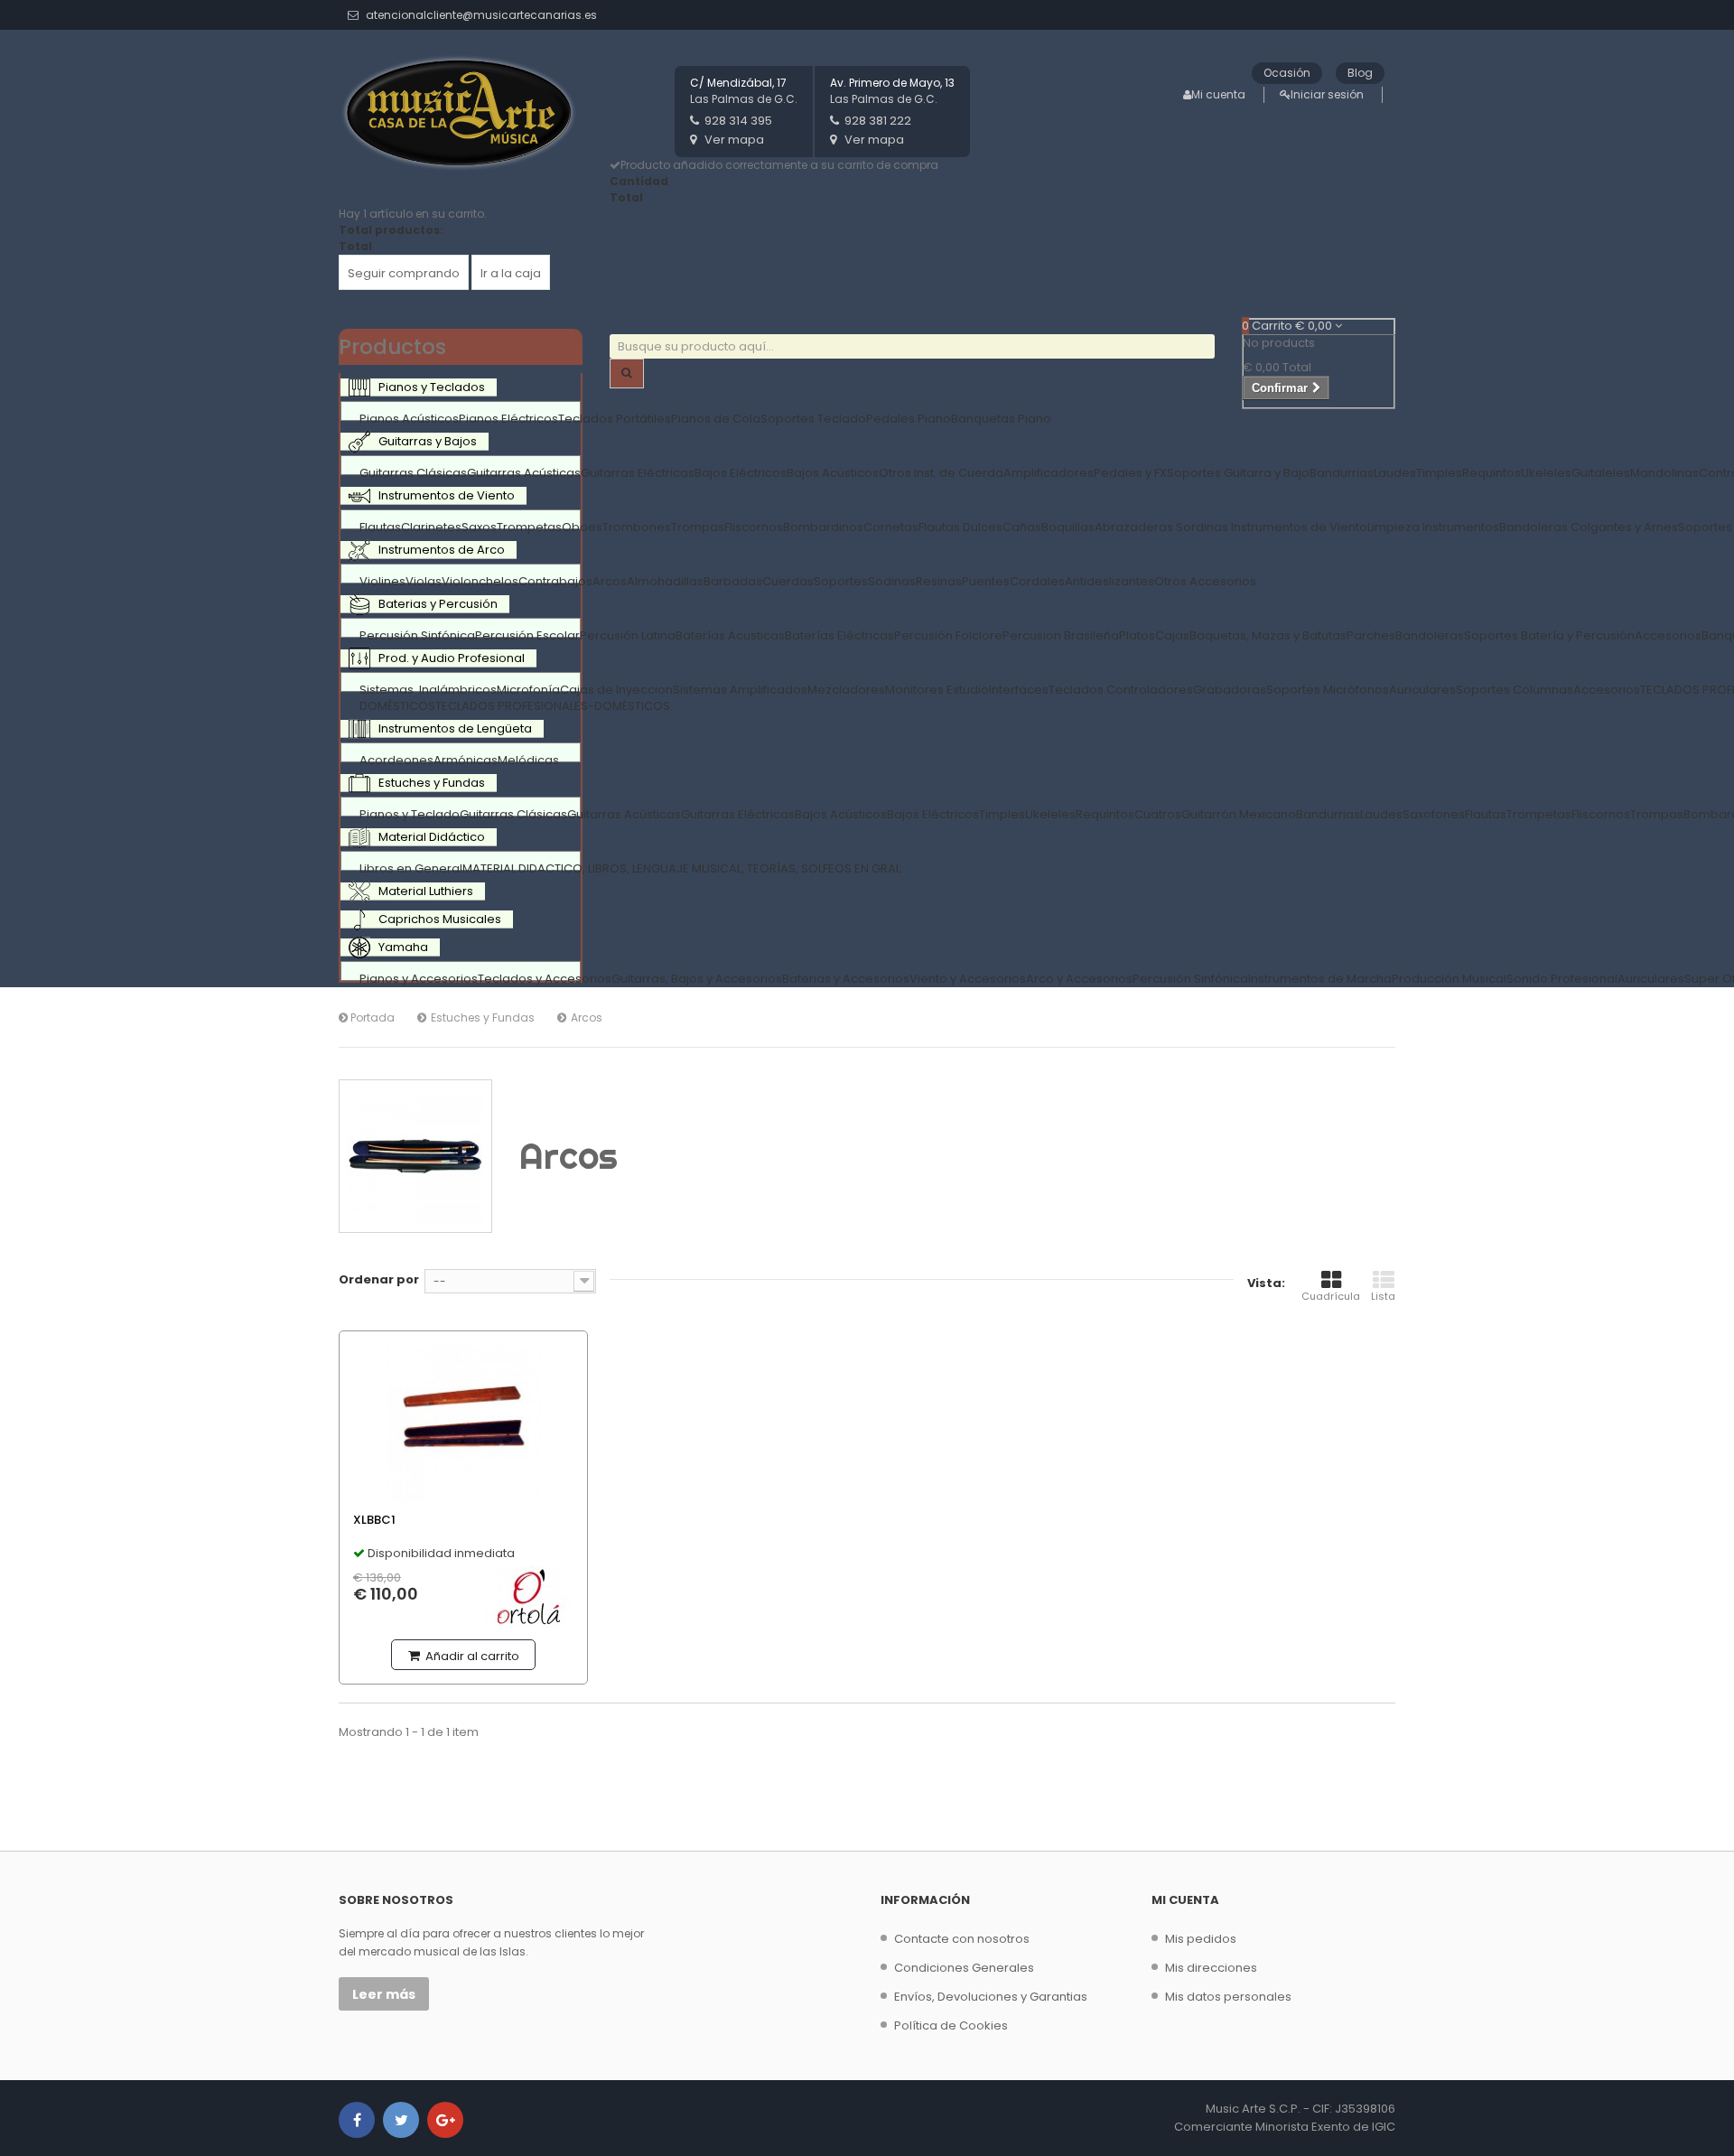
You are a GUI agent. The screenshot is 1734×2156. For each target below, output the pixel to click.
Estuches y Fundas (483, 1017)
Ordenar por (379, 1279)
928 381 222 (878, 121)
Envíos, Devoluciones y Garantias (991, 1997)
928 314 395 (738, 121)
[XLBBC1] (463, 1423)
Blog (1360, 73)
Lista (1383, 1296)
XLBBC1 (374, 1520)
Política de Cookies (951, 2025)
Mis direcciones (1211, 1968)
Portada (371, 1017)
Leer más (384, 1994)
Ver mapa (734, 140)
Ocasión (1287, 73)
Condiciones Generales (964, 1968)
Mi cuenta (1218, 94)
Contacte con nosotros (962, 1939)
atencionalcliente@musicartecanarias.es (481, 15)
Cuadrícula (1331, 1296)
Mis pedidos (1201, 1939)
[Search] (627, 373)
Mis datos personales (1228, 1997)
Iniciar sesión (1327, 94)
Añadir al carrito (471, 1656)
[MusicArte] (461, 114)
